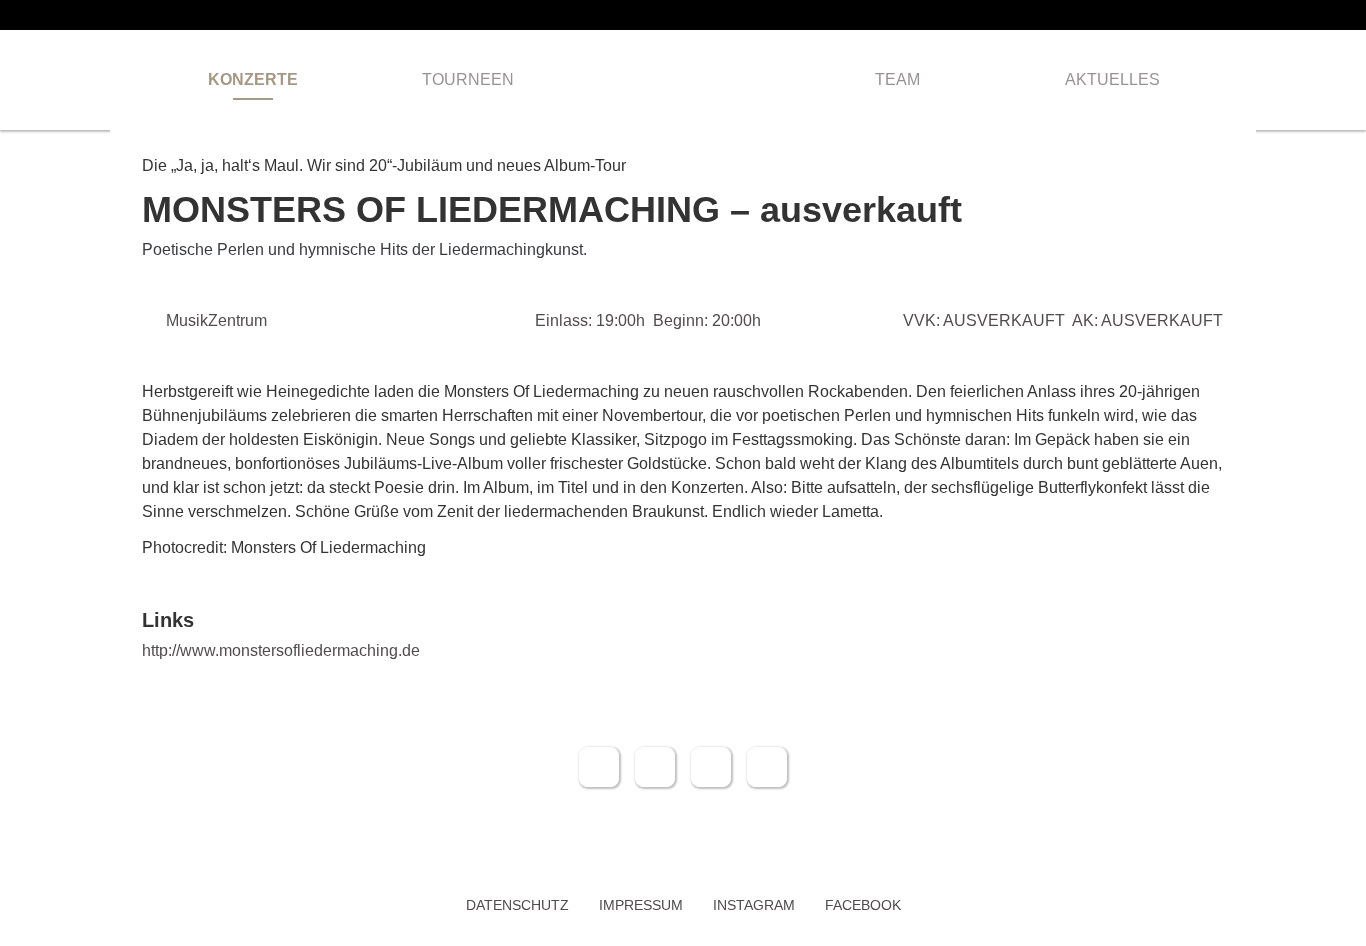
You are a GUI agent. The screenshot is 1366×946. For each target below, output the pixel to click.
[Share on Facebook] (599, 767)
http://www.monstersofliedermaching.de (281, 650)
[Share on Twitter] (655, 767)
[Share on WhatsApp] (711, 767)
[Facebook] (1218, 15)
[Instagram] (1250, 15)
